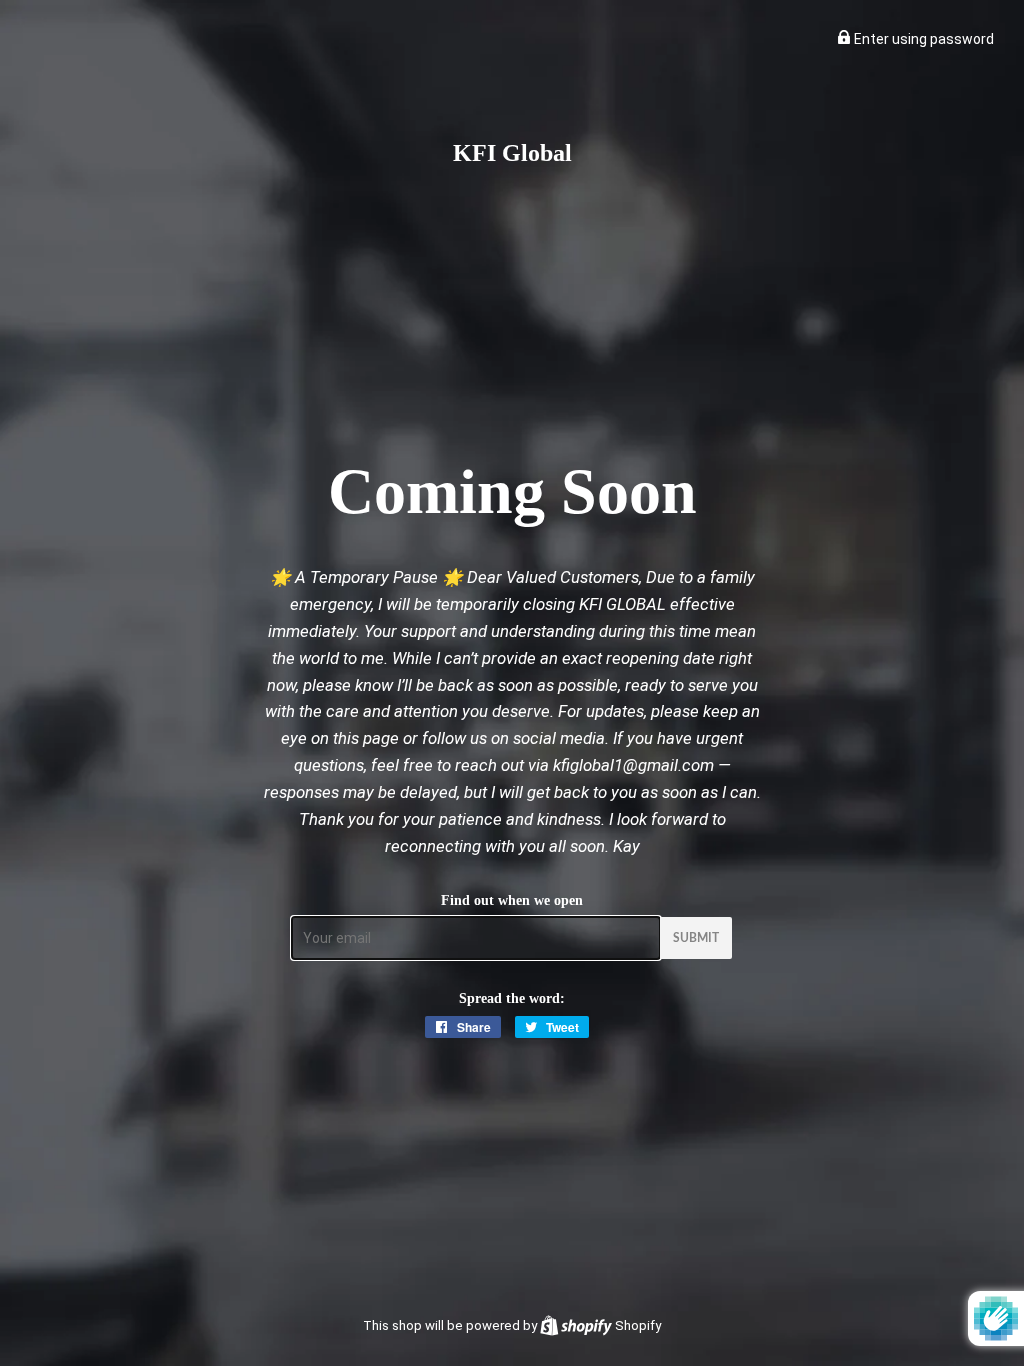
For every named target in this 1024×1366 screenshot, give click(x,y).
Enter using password (922, 39)
